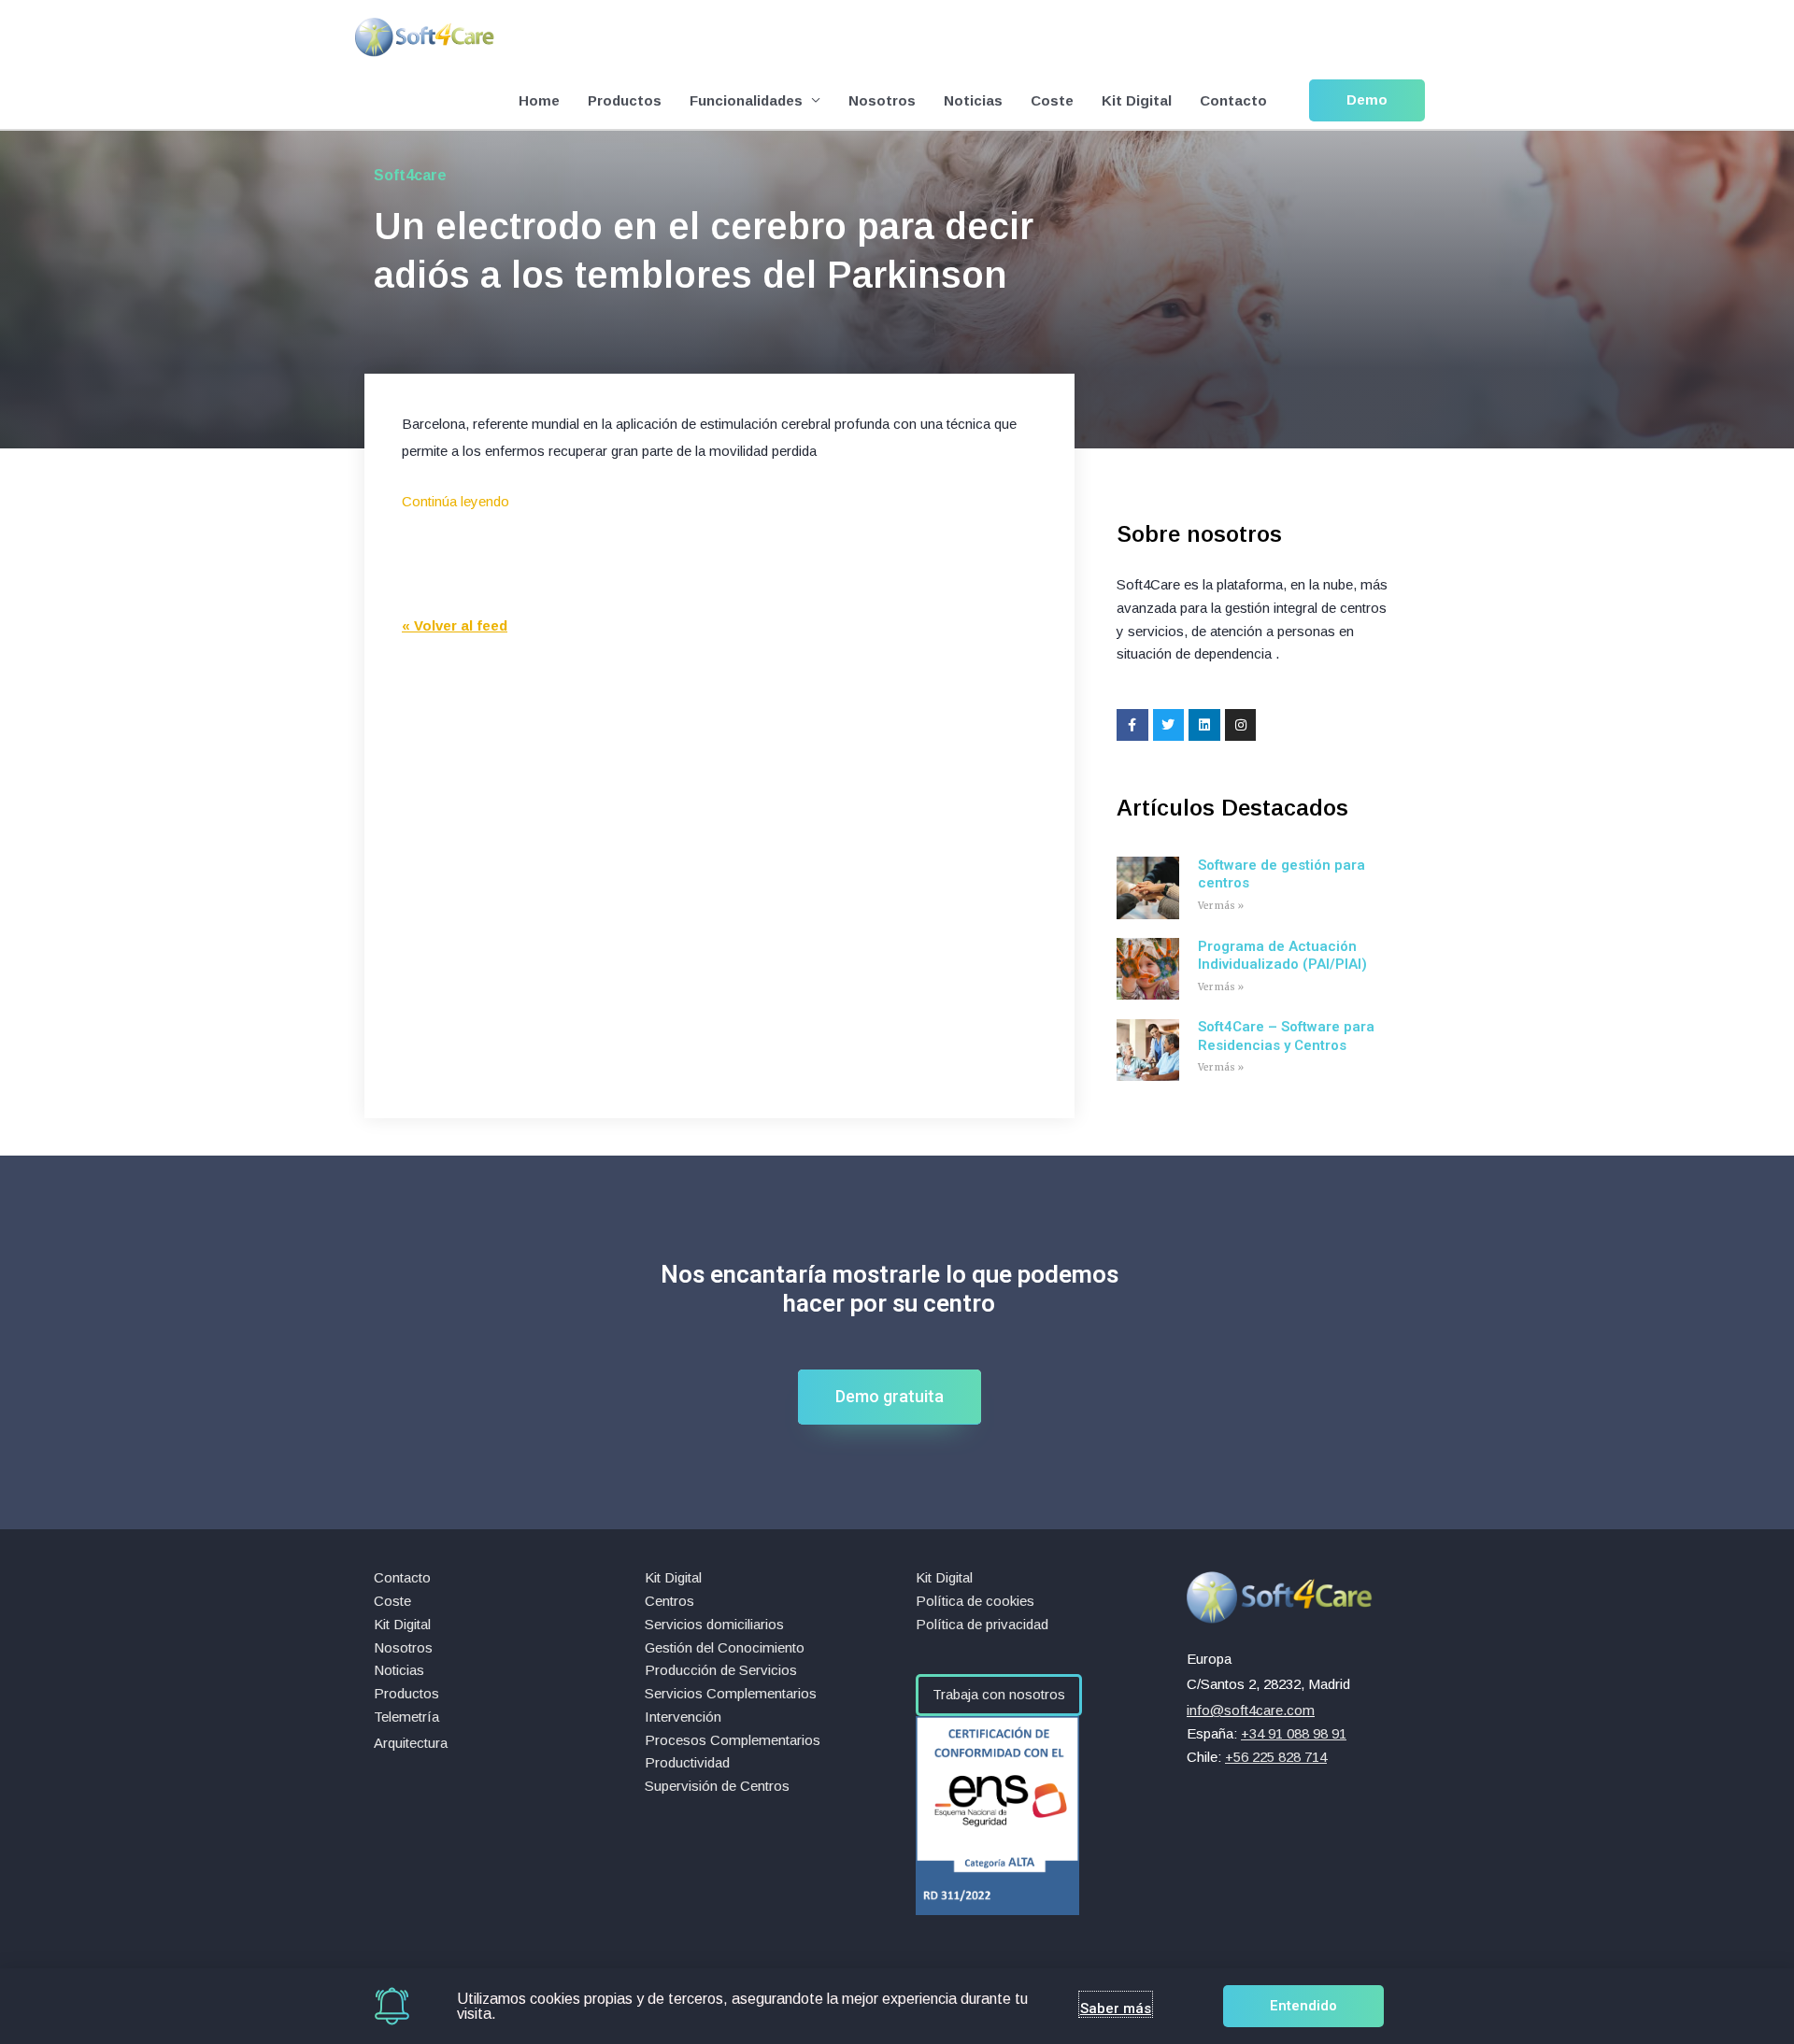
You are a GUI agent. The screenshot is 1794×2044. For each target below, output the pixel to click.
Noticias (973, 100)
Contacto (1233, 100)
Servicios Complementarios (731, 1693)
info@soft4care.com (1251, 1710)
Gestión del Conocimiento (725, 1647)
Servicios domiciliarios (714, 1624)
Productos (625, 100)
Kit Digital (1137, 100)
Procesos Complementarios (733, 1740)
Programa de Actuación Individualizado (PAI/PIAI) (1282, 956)
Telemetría (406, 1717)
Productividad (687, 1762)
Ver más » (1221, 906)
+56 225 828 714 (1276, 1757)
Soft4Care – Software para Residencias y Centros (1286, 1036)
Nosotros (882, 100)
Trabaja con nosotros (999, 1694)
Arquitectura (411, 1743)
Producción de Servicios (721, 1670)
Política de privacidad (982, 1624)
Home (539, 100)
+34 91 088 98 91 (1294, 1733)
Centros (669, 1601)
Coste (1052, 100)
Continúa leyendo (456, 501)
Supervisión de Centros (717, 1786)
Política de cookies (975, 1601)
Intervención (683, 1717)
